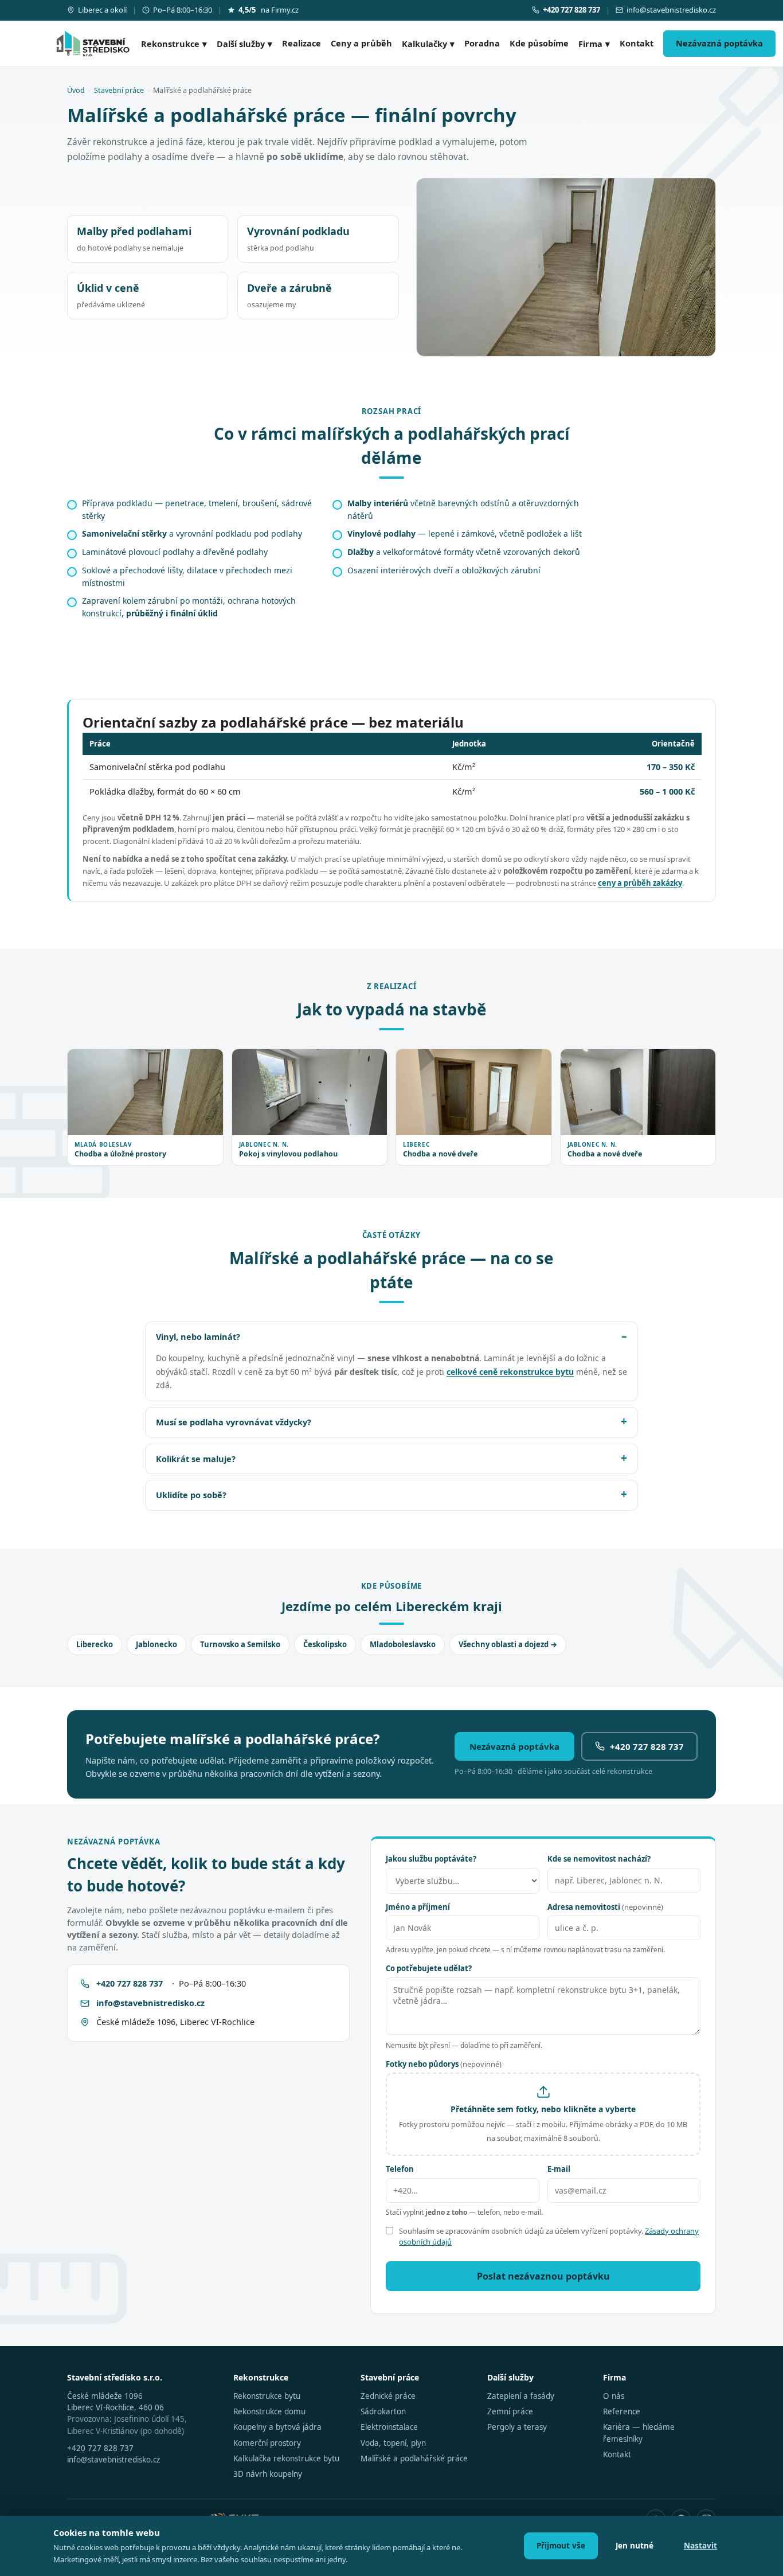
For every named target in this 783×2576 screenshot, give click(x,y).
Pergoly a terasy (517, 2427)
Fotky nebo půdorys (444, 2064)
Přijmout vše (561, 2546)
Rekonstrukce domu (269, 2411)
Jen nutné (635, 2546)
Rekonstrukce (174, 44)
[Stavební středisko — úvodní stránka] (93, 44)
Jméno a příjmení (418, 1907)
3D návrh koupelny (268, 2474)
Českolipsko (325, 1644)
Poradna (482, 43)
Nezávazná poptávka (719, 43)
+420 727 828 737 (647, 1746)
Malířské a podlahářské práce (414, 2458)
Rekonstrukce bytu (267, 2396)
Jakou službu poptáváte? (431, 1859)
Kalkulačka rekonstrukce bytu (286, 2458)
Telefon (400, 2169)
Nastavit (700, 2546)
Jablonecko (156, 1644)
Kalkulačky (428, 44)
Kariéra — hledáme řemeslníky (639, 2433)
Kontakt (637, 43)
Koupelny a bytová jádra (277, 2427)
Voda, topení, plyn (393, 2443)
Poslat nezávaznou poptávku (543, 2276)
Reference (622, 2411)
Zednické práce (388, 2396)
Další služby (244, 44)
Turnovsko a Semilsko (240, 1644)
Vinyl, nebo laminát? (198, 1336)
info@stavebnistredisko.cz (671, 10)
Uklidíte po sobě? (191, 1495)
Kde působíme (539, 43)
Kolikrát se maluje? (196, 1459)
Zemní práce (510, 2411)
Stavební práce (119, 90)
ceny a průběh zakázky (640, 883)
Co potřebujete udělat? (429, 1968)
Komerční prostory (267, 2443)
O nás (614, 2396)
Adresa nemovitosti (605, 1907)
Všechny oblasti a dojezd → (508, 1644)
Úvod (76, 90)
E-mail (559, 2169)
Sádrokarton (383, 2411)
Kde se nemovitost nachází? (599, 1859)
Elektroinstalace (389, 2427)
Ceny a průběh (361, 43)
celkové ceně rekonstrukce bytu (510, 1372)
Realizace (302, 43)
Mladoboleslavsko (403, 1644)
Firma (594, 44)
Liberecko (95, 1644)
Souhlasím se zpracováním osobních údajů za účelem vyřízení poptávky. (549, 2237)
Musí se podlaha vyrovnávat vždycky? (234, 1422)
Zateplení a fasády (521, 2396)
